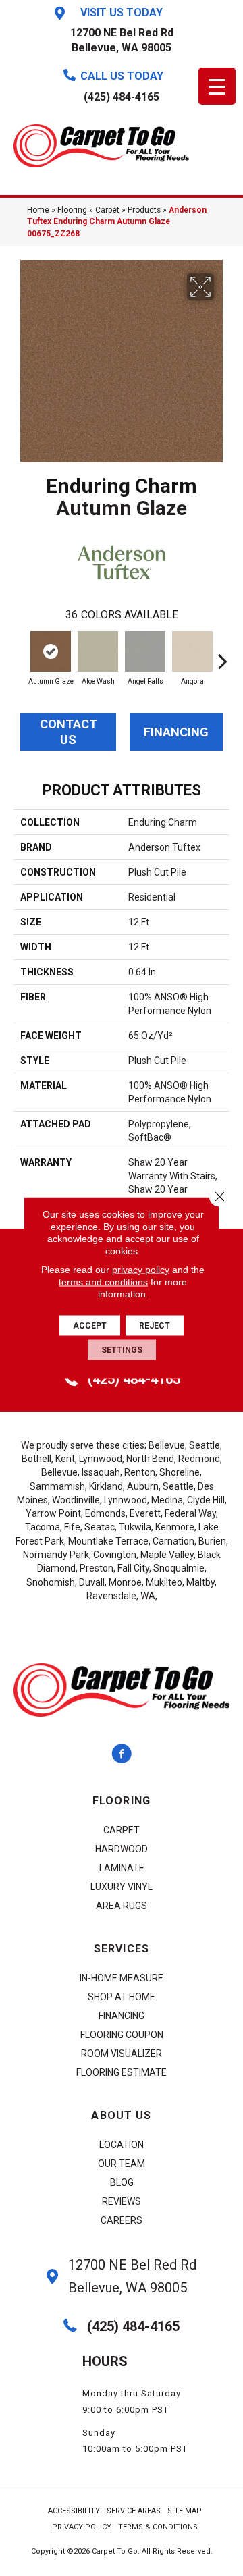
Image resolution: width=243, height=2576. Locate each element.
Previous (20, 654)
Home (38, 210)
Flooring (72, 210)
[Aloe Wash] (98, 651)
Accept (90, 1326)
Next (223, 654)
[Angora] (192, 651)
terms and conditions (103, 1282)
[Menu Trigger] (217, 86)
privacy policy (141, 1270)
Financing (176, 732)
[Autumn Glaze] (51, 651)
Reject (155, 1326)
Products (144, 210)
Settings (122, 1350)
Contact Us (69, 732)
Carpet (107, 210)
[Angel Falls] (145, 651)
